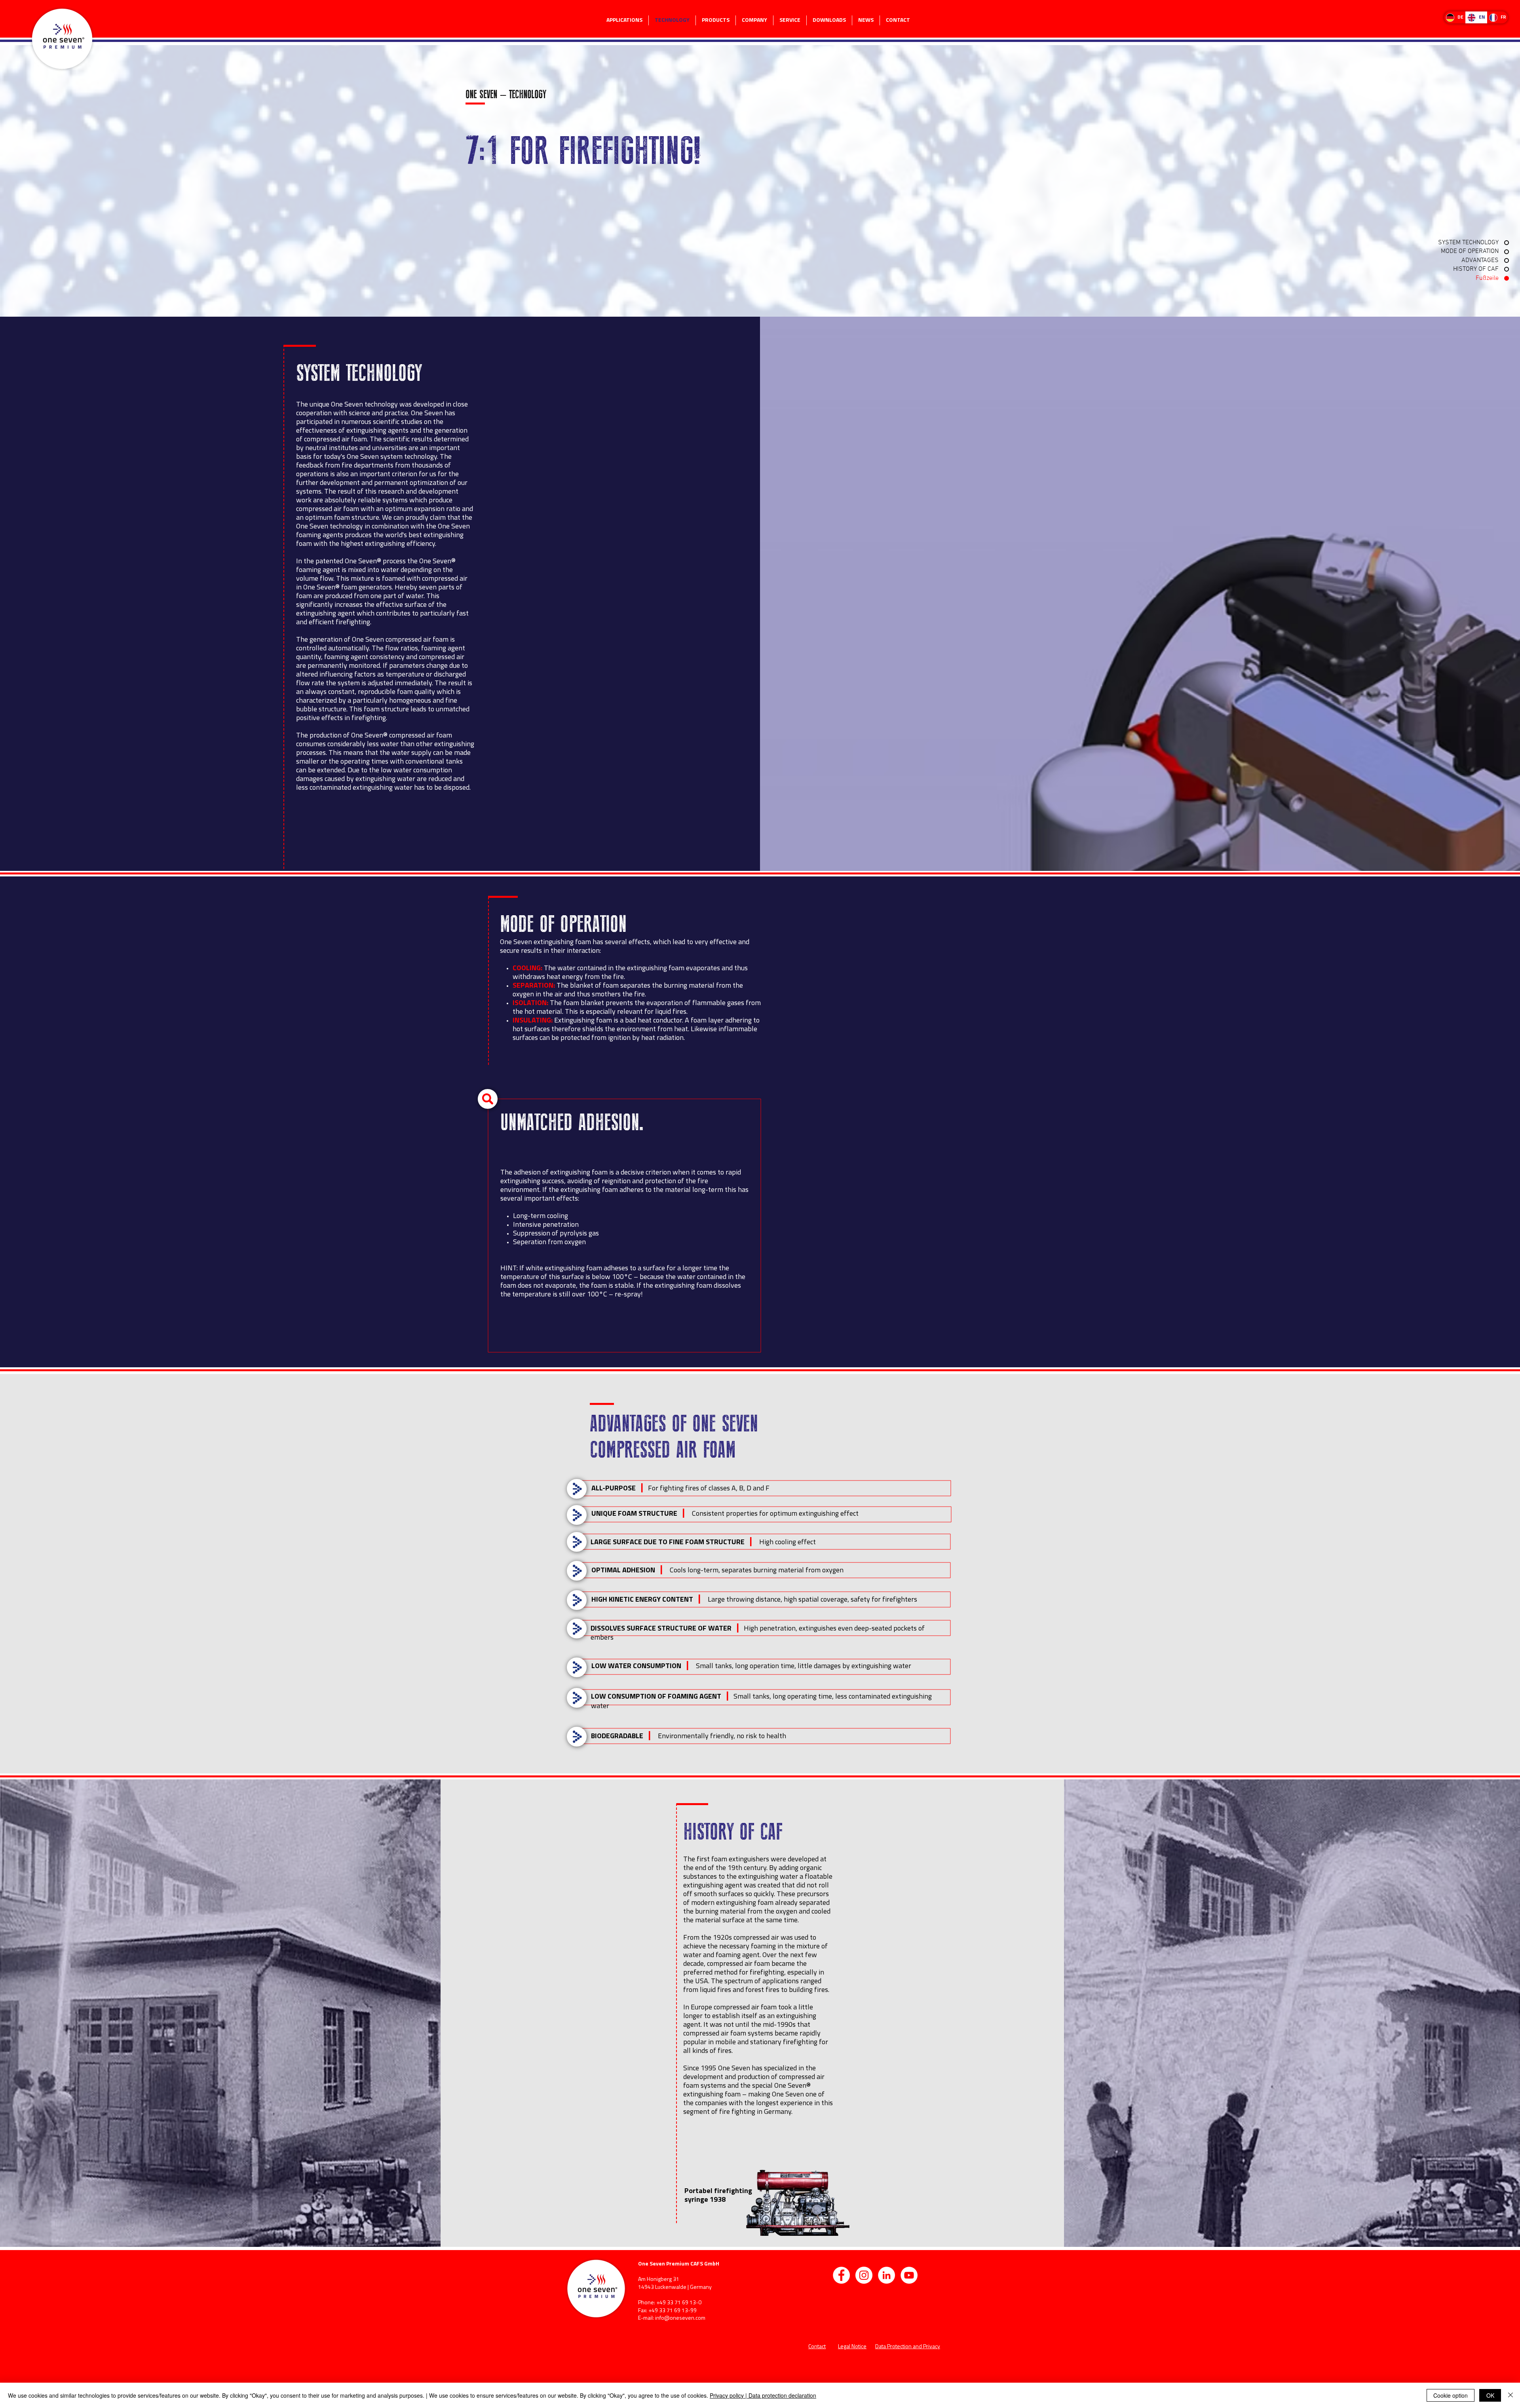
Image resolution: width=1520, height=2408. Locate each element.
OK (1490, 2395)
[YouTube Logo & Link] (909, 2275)
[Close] (1510, 2395)
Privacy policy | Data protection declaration (763, 2395)
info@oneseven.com (680, 2318)
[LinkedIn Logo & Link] (886, 2275)
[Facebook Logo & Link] (841, 2275)
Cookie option (1451, 2395)
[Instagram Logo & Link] (864, 2275)
